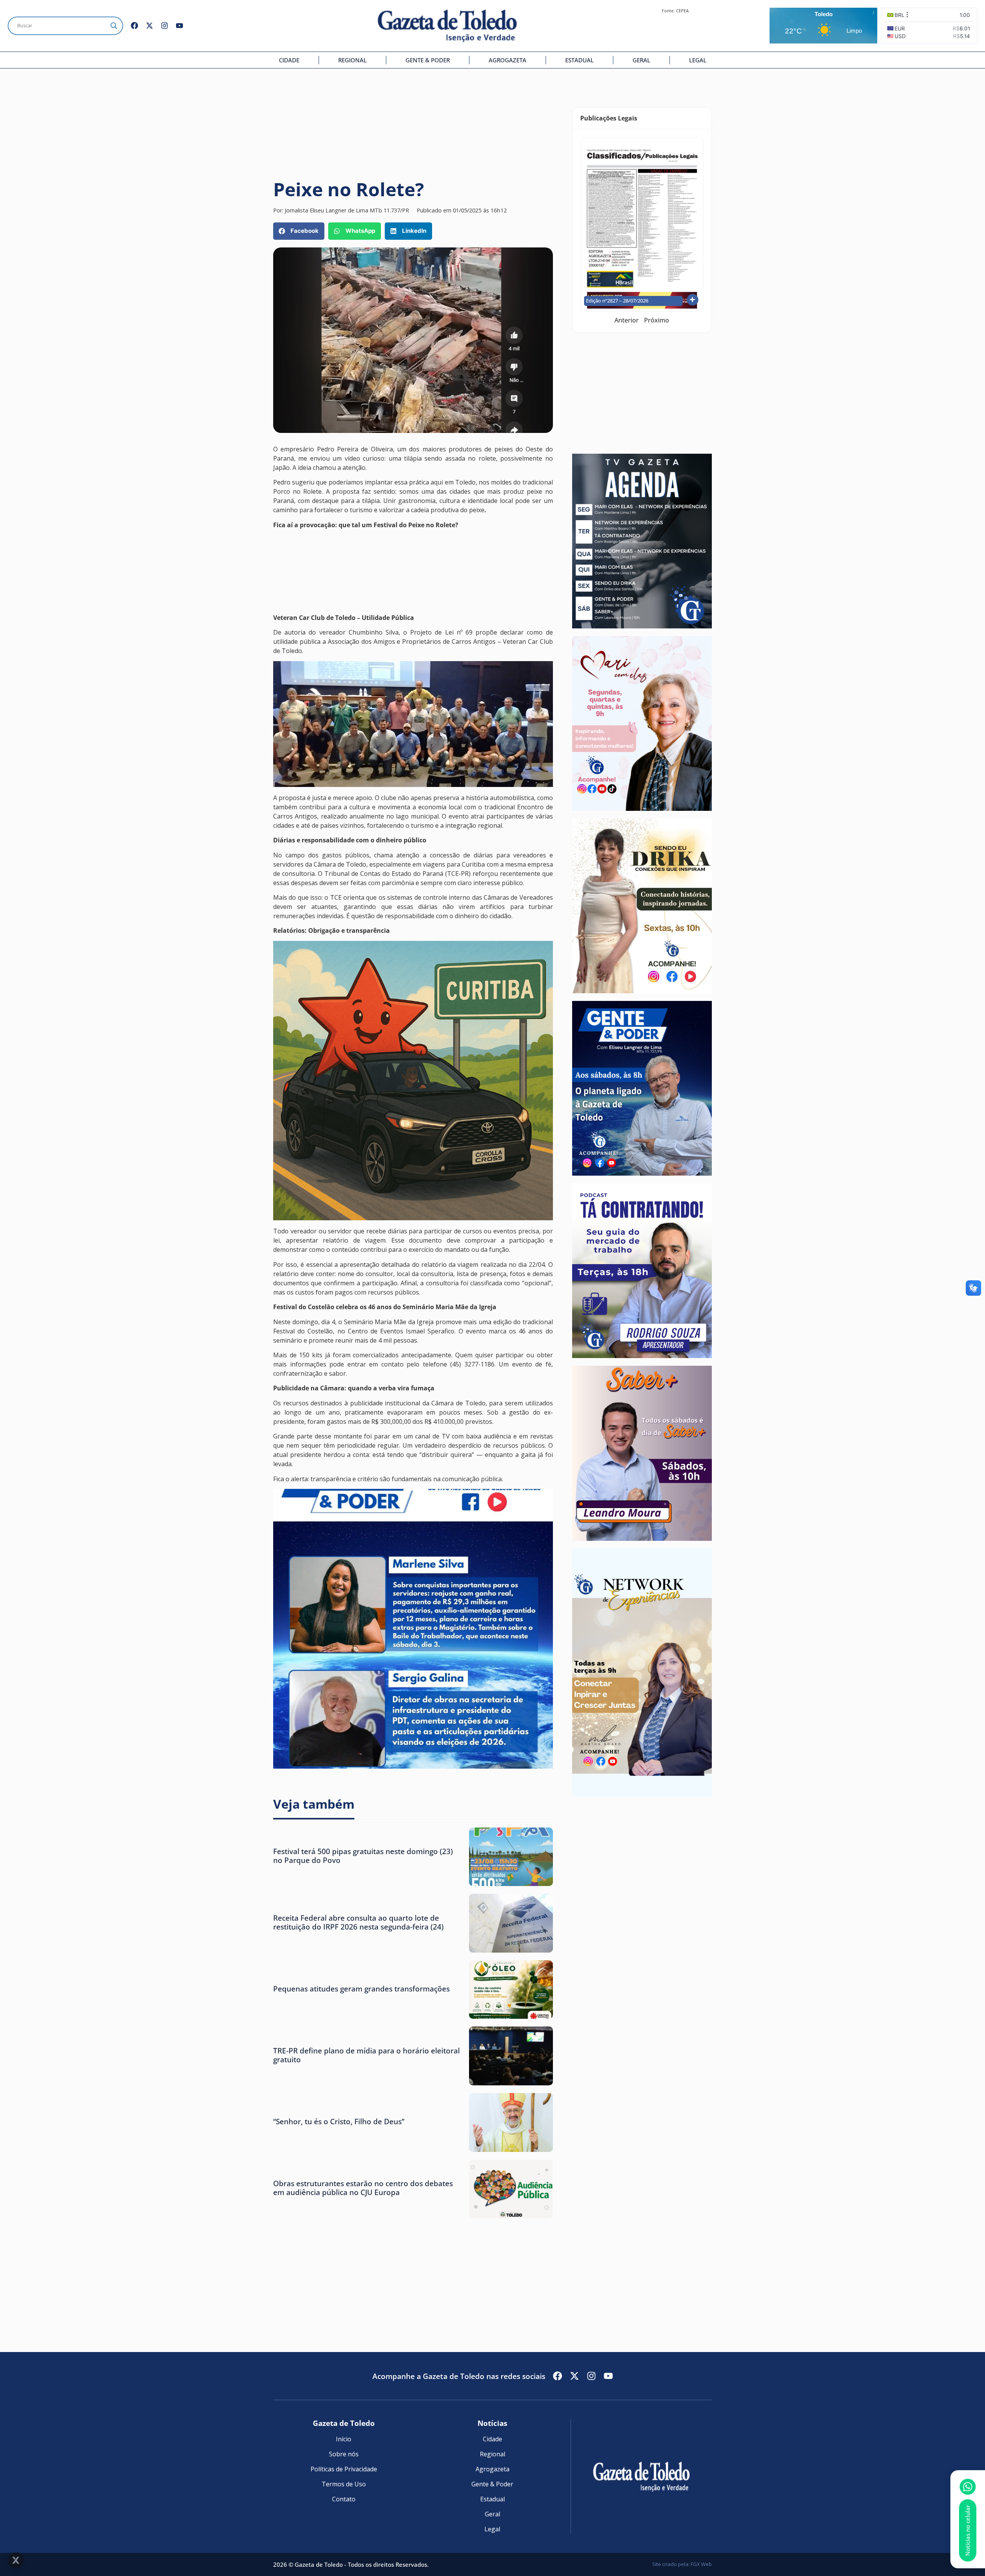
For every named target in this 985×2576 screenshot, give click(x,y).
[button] (299, 231)
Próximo (657, 320)
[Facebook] (134, 26)
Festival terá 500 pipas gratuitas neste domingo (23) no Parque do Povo (363, 1856)
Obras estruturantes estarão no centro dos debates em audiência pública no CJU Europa (363, 2188)
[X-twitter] (149, 26)
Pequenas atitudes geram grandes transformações (361, 1989)
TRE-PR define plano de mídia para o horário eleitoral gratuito (366, 2055)
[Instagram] (164, 26)
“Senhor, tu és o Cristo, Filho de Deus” (339, 2121)
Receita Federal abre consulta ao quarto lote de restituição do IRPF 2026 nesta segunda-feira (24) (358, 1922)
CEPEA (682, 11)
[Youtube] (179, 26)
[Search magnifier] (114, 26)
